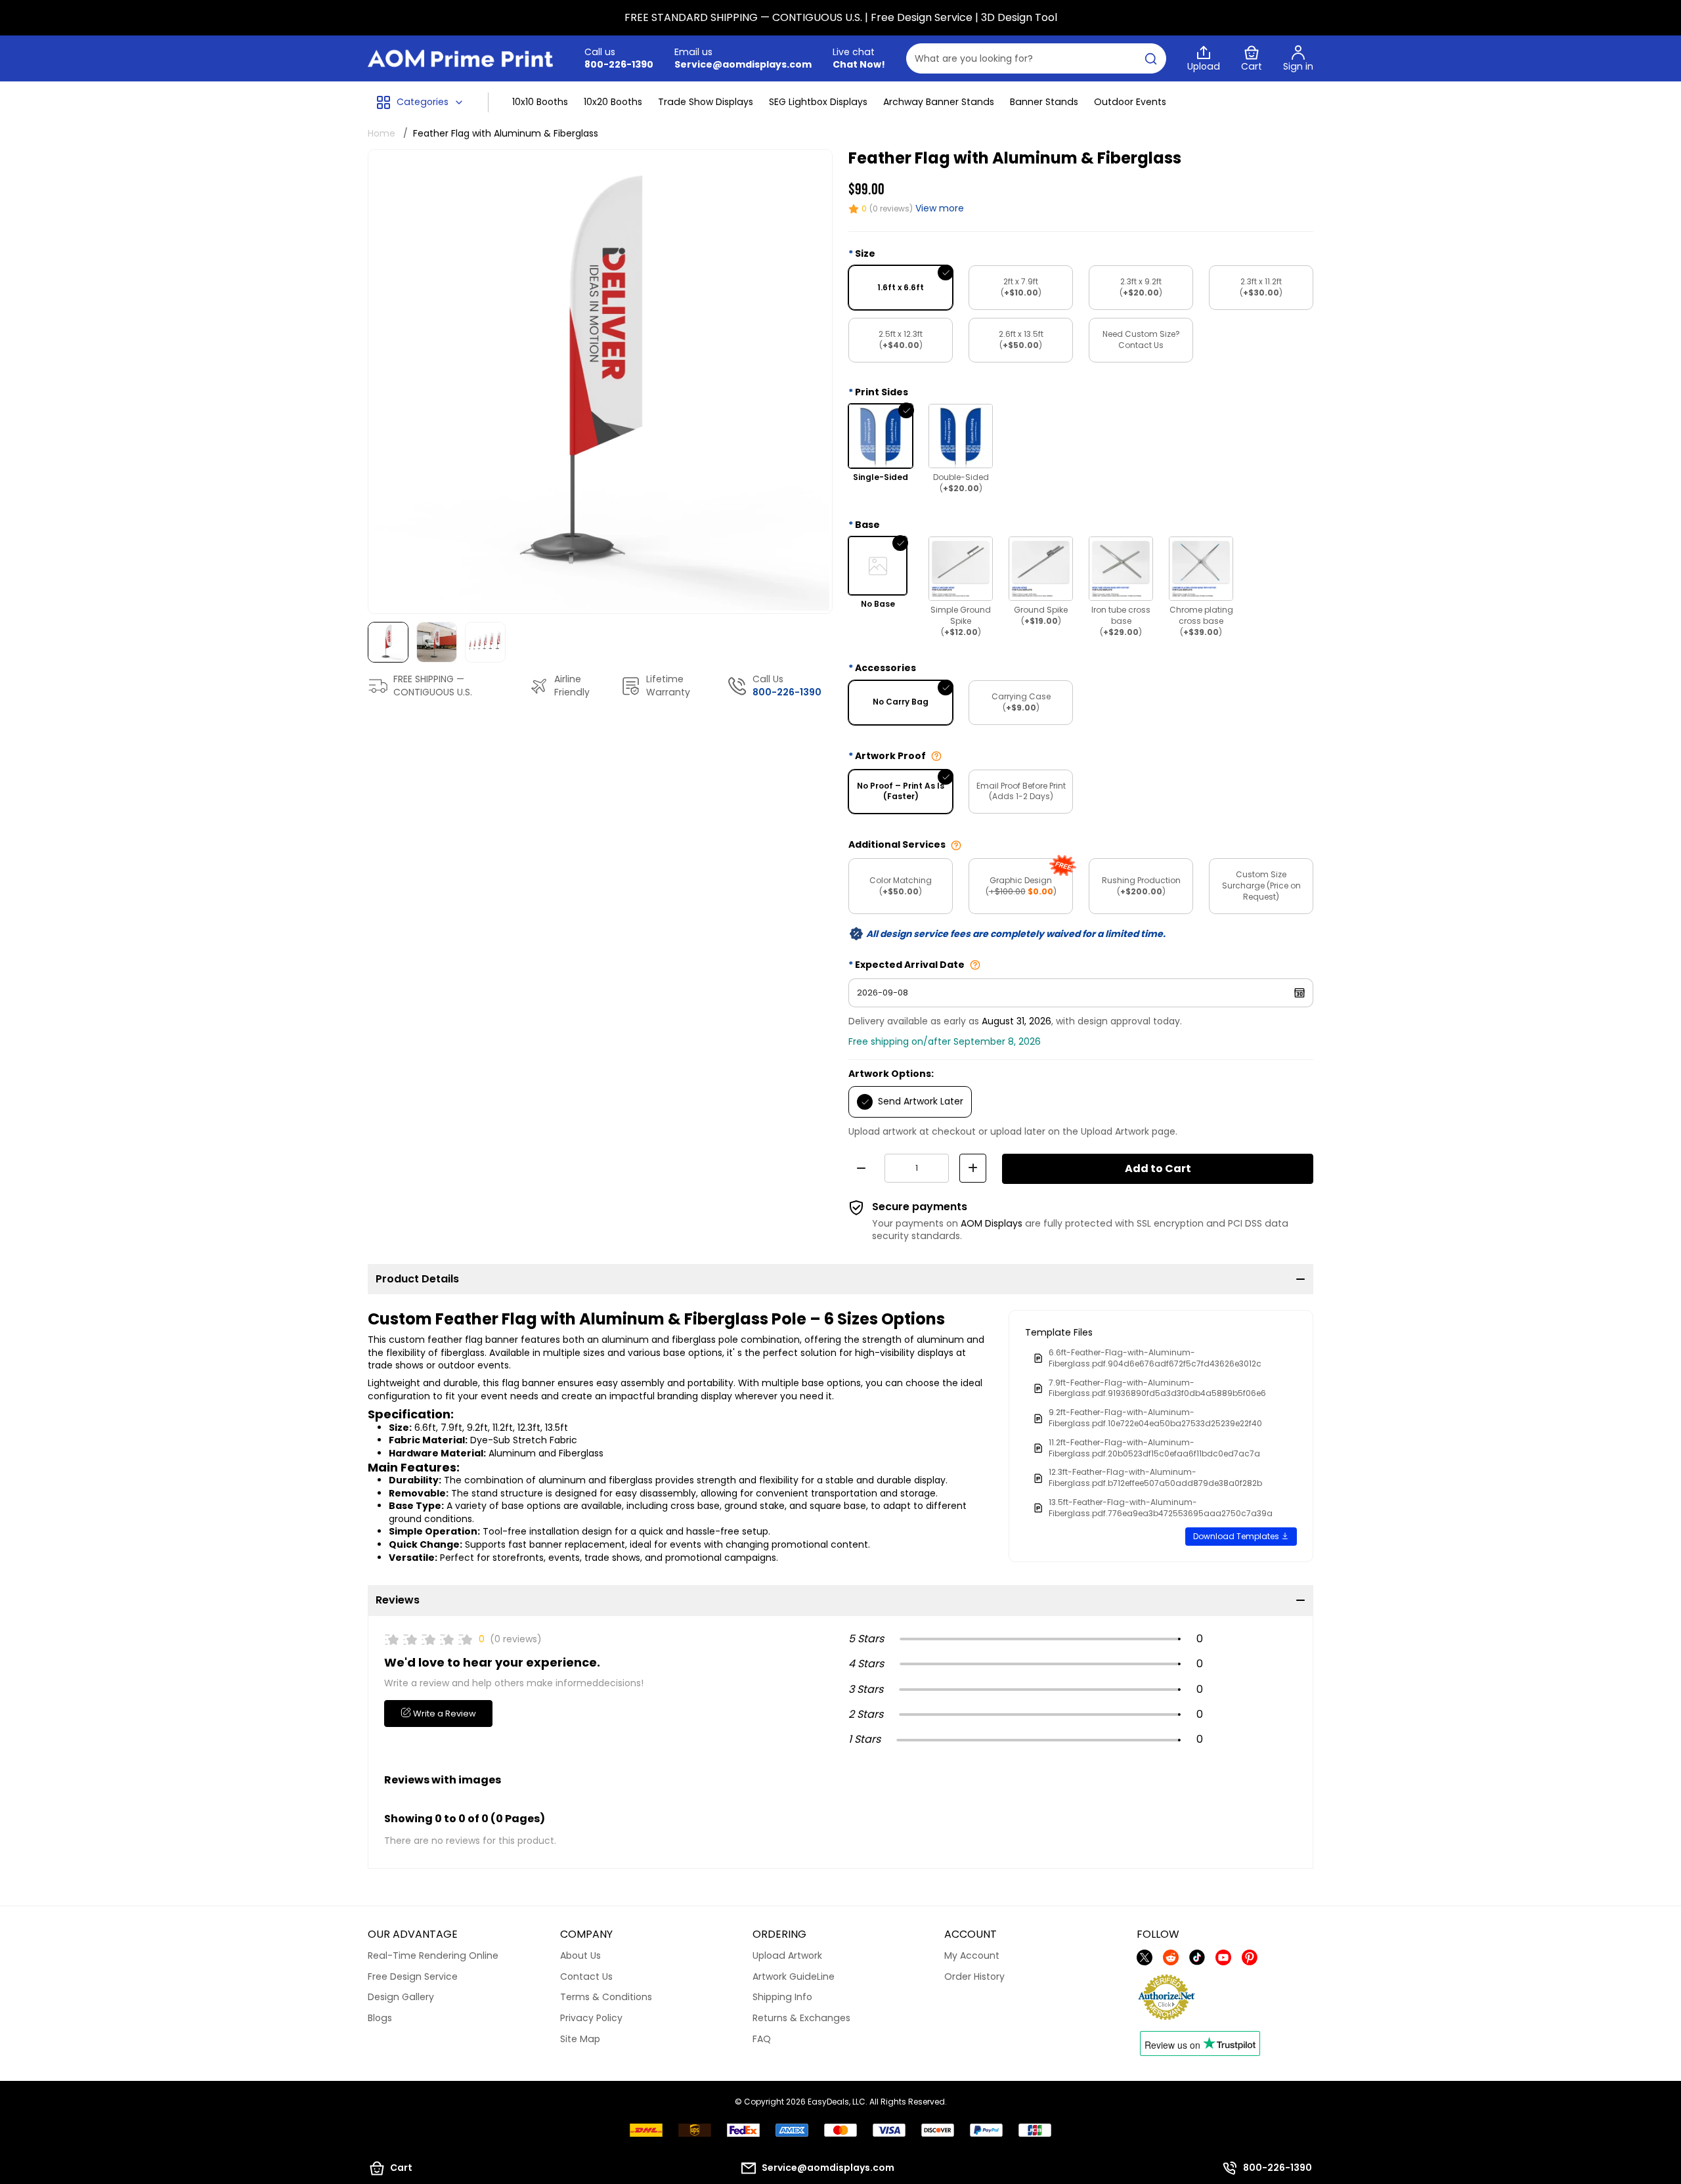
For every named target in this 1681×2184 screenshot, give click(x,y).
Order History (974, 1977)
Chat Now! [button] (859, 65)
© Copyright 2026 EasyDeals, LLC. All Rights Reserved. (841, 2102)
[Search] (1151, 58)
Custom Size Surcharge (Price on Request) (1261, 885)
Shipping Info (782, 1997)
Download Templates (1237, 1536)
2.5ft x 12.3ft (901, 339)
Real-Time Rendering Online (433, 1955)
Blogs (380, 2018)
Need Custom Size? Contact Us (1141, 339)
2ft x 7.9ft (1021, 287)
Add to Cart (1158, 1168)
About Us (580, 1955)
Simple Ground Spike (961, 621)
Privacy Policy (591, 2018)
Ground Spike (1041, 615)
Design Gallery (401, 1997)
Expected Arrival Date (910, 965)
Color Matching (901, 886)
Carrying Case (1021, 702)
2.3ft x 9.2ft (1141, 287)
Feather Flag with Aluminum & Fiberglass (506, 133)
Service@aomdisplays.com (743, 64)
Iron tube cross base (1121, 621)
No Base (878, 604)
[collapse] (1300, 1279)
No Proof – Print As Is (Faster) (901, 791)
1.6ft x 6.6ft (901, 287)
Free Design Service (413, 1977)
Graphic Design (1021, 886)
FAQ (762, 2039)
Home (382, 133)
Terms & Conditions (606, 1997)
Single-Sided (881, 477)
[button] (420, 102)
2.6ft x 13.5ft (1021, 339)
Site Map (580, 2039)
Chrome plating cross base (1201, 621)
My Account (972, 1955)
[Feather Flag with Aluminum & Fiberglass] (600, 382)
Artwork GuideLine (794, 1977)
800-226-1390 (619, 64)
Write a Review (444, 1714)
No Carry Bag (901, 702)
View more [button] (940, 208)
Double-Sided (961, 483)
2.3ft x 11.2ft (1261, 287)
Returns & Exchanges (801, 2018)
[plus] (973, 1168)
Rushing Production (1141, 886)
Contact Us (586, 1977)
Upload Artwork (787, 1955)
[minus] (861, 1168)
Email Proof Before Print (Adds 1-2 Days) (1021, 791)
